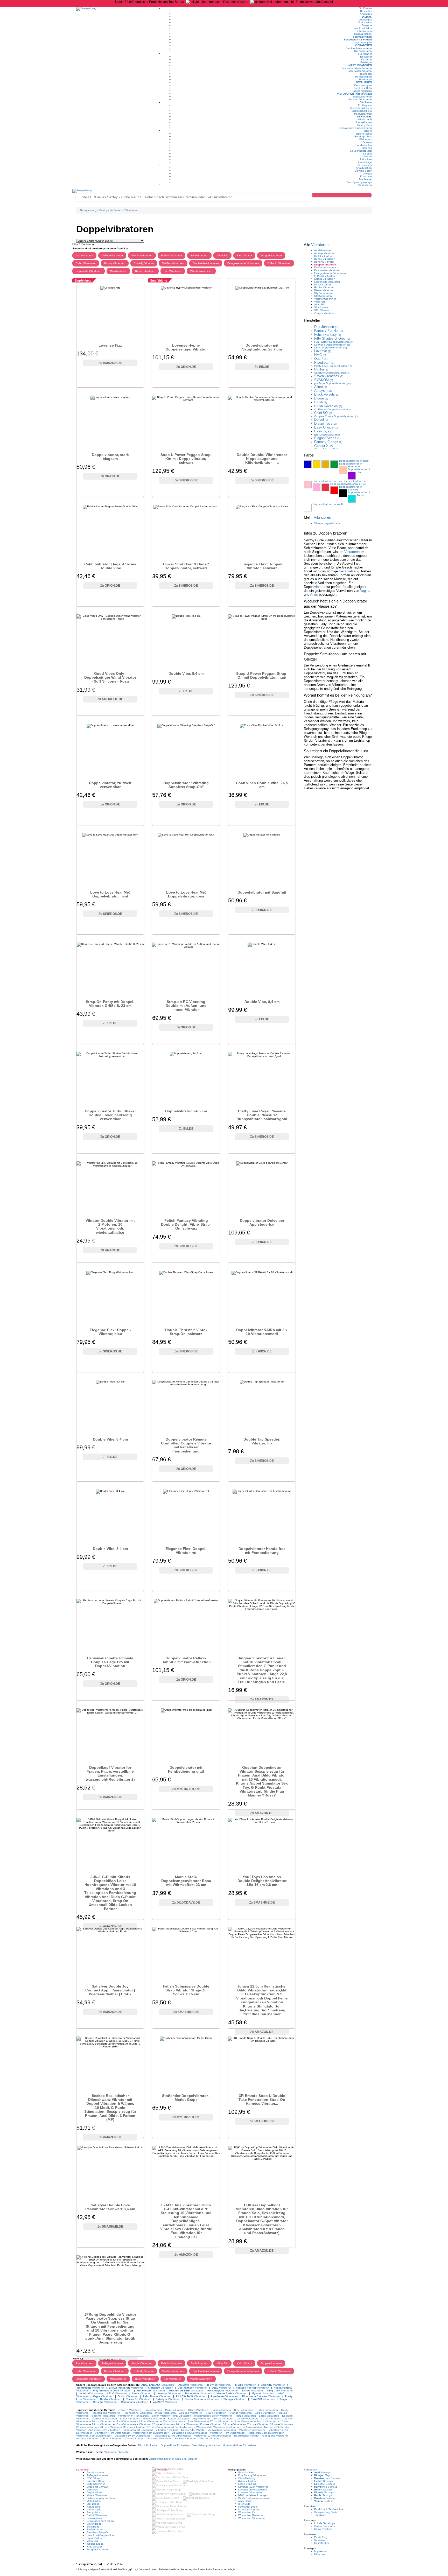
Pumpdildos (94, 2512)
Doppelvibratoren (325, 265)
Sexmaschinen (362, 37)
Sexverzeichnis (323, 2529)
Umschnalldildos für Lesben (239, 2445)
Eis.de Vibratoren (211, 2438)
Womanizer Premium (250, 2515)
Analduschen (364, 168)
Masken (367, 156)
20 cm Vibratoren (224, 2419)
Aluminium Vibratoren (104, 2419)
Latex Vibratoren (269, 2416)
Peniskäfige (365, 162)
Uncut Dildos (94, 2538)
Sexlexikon (321, 2540)
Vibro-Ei (319, 304)
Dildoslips (92, 2490)
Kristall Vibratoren (178, 2419)
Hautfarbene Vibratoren (138, 2413)
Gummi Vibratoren (154, 2419)
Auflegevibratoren (112, 255)
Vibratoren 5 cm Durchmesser (151, 2433)
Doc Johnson (326, 327)
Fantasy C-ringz (328, 442)
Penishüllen (365, 74)
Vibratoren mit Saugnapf (138, 2430)
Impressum (321, 2551)
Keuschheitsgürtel (361, 151)
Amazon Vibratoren (88, 2438)
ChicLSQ (323, 413)
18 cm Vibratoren (102, 2421)
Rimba (321, 369)
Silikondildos (94, 2524)
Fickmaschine (246, 2472)
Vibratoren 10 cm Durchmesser (133, 2436)
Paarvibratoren (363, 114)
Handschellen (364, 145)
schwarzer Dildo (248, 2507)
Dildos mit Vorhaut (97, 2487)
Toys (322, 2475)
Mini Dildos (93, 2504)
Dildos (367, 17)
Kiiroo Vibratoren (248, 2481)
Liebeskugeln (364, 31)
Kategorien (310, 2470)
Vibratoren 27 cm (244, 2424)
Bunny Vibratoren (115, 263)
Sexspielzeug (349, 571)
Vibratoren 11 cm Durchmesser (173, 2436)
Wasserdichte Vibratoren (211, 2427)
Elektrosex (366, 139)
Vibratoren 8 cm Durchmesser (94, 2436)
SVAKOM (324, 380)
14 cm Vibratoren (149, 2421)
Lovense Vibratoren (250, 2492)
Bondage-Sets (363, 136)
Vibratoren (363, 45)
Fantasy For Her (328, 331)
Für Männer (365, 54)
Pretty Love (333, 366)
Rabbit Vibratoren (171, 255)
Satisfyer (332, 373)
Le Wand (332, 345)
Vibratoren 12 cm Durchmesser (213, 2436)
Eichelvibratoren (362, 97)
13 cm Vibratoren (102, 2424)
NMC (320, 355)
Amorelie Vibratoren (160, 2438)
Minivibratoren (118, 271)
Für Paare (366, 102)
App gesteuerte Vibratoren (104, 2430)
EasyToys (324, 431)
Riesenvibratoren (145, 271)
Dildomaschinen (96, 2484)
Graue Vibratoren (216, 2413)
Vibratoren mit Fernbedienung (175, 2427)
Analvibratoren (84, 255)
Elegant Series (327, 438)
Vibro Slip (222, 255)
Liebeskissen (364, 122)
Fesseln (367, 142)
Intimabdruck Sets (361, 108)
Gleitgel (367, 174)
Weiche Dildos (95, 2544)
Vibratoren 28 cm (97, 2427)
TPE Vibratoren (182, 2416)
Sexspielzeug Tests (326, 2512)
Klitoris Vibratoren (142, 255)
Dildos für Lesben (149, 2445)
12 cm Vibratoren (196, 2421)
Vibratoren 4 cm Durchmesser (113, 2433)
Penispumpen (363, 77)
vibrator (320, 587)
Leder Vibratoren (130, 2419)
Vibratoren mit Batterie (252, 2430)
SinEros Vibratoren (186, 2438)
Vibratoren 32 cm (144, 2427)
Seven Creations (329, 376)
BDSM (368, 131)
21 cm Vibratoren (271, 2419)
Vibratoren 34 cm (220, 2424)
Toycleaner (365, 179)
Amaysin (323, 391)
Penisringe (365, 79)
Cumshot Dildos (96, 2481)
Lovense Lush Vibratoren (253, 2487)
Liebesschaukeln (362, 111)
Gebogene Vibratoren (275, 2436)
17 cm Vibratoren (220, 2421)
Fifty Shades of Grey (332, 338)
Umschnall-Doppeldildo (100, 2535)
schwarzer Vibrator (249, 2510)
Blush (321, 402)
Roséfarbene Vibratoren (106, 2413)
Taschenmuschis (362, 91)
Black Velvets (327, 394)
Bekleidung (365, 185)
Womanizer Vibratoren (251, 2518)
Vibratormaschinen (201, 271)
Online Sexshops (324, 2526)
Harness (367, 148)
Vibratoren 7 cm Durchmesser (228, 2433)
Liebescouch (364, 119)
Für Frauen (365, 8)
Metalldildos (94, 2501)
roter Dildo (244, 2504)
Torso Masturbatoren (359, 71)
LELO (331, 348)
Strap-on (367, 25)
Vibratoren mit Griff (167, 2430)
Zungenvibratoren (271, 255)
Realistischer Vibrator (247, 2436)
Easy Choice (326, 427)
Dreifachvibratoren (173, 263)
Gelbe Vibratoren (265, 2413)
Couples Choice (336, 416)
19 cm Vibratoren (126, 2421)
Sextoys (322, 2472)
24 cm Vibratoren (267, 2421)
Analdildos (366, 20)
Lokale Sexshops (325, 2523)
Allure (321, 387)
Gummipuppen (363, 85)
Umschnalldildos (362, 28)
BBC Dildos (93, 2478)
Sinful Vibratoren (112, 2438)
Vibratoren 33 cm (120, 2427)
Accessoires (365, 165)
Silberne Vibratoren (103, 2416)
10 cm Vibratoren (126, 2424)
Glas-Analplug (247, 2478)
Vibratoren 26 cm (173, 2424)
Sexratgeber (322, 2543)
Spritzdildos (365, 22)
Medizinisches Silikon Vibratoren (213, 2416)
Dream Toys (325, 423)
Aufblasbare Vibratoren (222, 2430)
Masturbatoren (360, 65)
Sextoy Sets (365, 125)
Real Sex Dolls (363, 88)
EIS (329, 435)
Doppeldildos (94, 2492)
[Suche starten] (342, 195)
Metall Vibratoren (246, 2416)
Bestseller (366, 11)
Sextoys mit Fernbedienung (355, 128)
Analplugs (366, 14)
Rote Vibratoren (244, 2410)
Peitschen (366, 159)
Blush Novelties (328, 406)
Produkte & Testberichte (329, 2509)
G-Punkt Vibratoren (279, 263)
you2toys (332, 383)
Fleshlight (366, 62)
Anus (314, 595)
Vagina (365, 591)
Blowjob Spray (363, 171)
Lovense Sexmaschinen (253, 2490)
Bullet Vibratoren (86, 263)
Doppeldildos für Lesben (175, 2445)
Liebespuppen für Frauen (102, 2498)
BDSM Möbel (364, 134)
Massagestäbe (363, 34)
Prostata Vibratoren (360, 99)
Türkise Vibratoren (267, 2410)
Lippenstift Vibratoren (89, 271)
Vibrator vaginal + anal (328, 523)
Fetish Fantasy (328, 335)
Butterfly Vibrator (144, 263)
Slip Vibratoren (363, 51)
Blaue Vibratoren (198, 2410)
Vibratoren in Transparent (133, 2416)
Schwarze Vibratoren (129, 2410)
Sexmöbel (364, 117)
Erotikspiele (365, 105)
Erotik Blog (321, 2537)
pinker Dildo (245, 2501)
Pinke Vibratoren (175, 2410)
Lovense (323, 351)
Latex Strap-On (247, 2484)
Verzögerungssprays (360, 182)
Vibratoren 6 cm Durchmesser (189, 2433)
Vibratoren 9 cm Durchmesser (266, 2433)
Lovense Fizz (110, 345)
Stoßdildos (93, 2527)
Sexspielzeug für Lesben (206, 2445)
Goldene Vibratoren (191, 2413)
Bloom (321, 398)
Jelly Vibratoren (201, 2419)
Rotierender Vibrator (193, 2430)
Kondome (366, 176)
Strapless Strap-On (98, 2532)
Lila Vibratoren (153, 2410)
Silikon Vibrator (161, 2416)
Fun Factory (334, 342)
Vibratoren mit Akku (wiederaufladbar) (251, 2427)
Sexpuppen (364, 82)
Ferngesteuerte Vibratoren (243, 263)
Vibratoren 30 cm (196, 2424)
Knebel (367, 154)
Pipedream (324, 363)
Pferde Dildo (94, 2510)
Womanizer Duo (248, 2512)
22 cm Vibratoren (247, 2419)
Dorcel (321, 420)
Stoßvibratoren (199, 255)
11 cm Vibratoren (243, 2421)
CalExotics (333, 409)
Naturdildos (93, 2507)
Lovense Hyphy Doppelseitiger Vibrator (186, 347)
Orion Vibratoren (135, 2438)
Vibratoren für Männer (354, 94)
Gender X (323, 446)
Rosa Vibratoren (221, 2410)
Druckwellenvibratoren (359, 48)
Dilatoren (366, 59)
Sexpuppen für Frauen (358, 40)
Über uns (320, 2554)
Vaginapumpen (363, 42)
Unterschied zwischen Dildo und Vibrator (173, 2459)
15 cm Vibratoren (173, 2421)
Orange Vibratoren (241, 2413)
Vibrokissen (321, 307)
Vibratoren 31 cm (267, 2424)
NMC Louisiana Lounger (253, 2495)
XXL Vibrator (244, 255)
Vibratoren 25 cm (149, 2424)
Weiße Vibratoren (165, 2413)
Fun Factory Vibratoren (252, 2475)
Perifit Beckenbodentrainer (254, 2498)
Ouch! (321, 359)
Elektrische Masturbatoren (356, 68)
